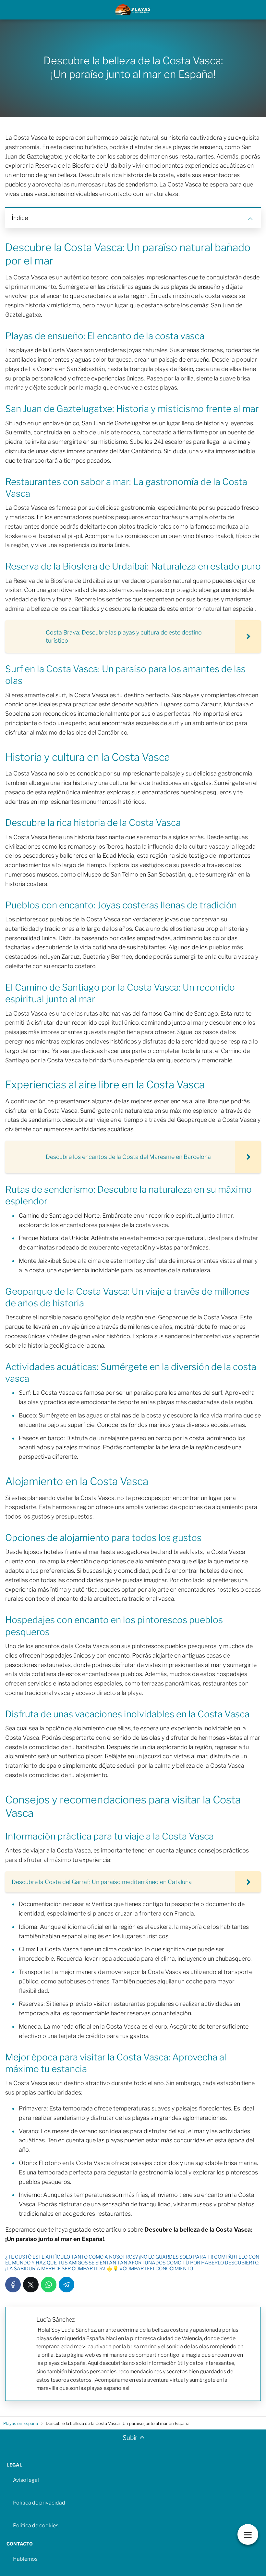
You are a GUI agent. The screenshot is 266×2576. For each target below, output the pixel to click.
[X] (31, 2285)
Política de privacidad (39, 2503)
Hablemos (25, 2559)
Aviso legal (26, 2480)
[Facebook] (13, 2285)
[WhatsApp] (49, 2285)
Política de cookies (36, 2525)
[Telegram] (66, 2285)
